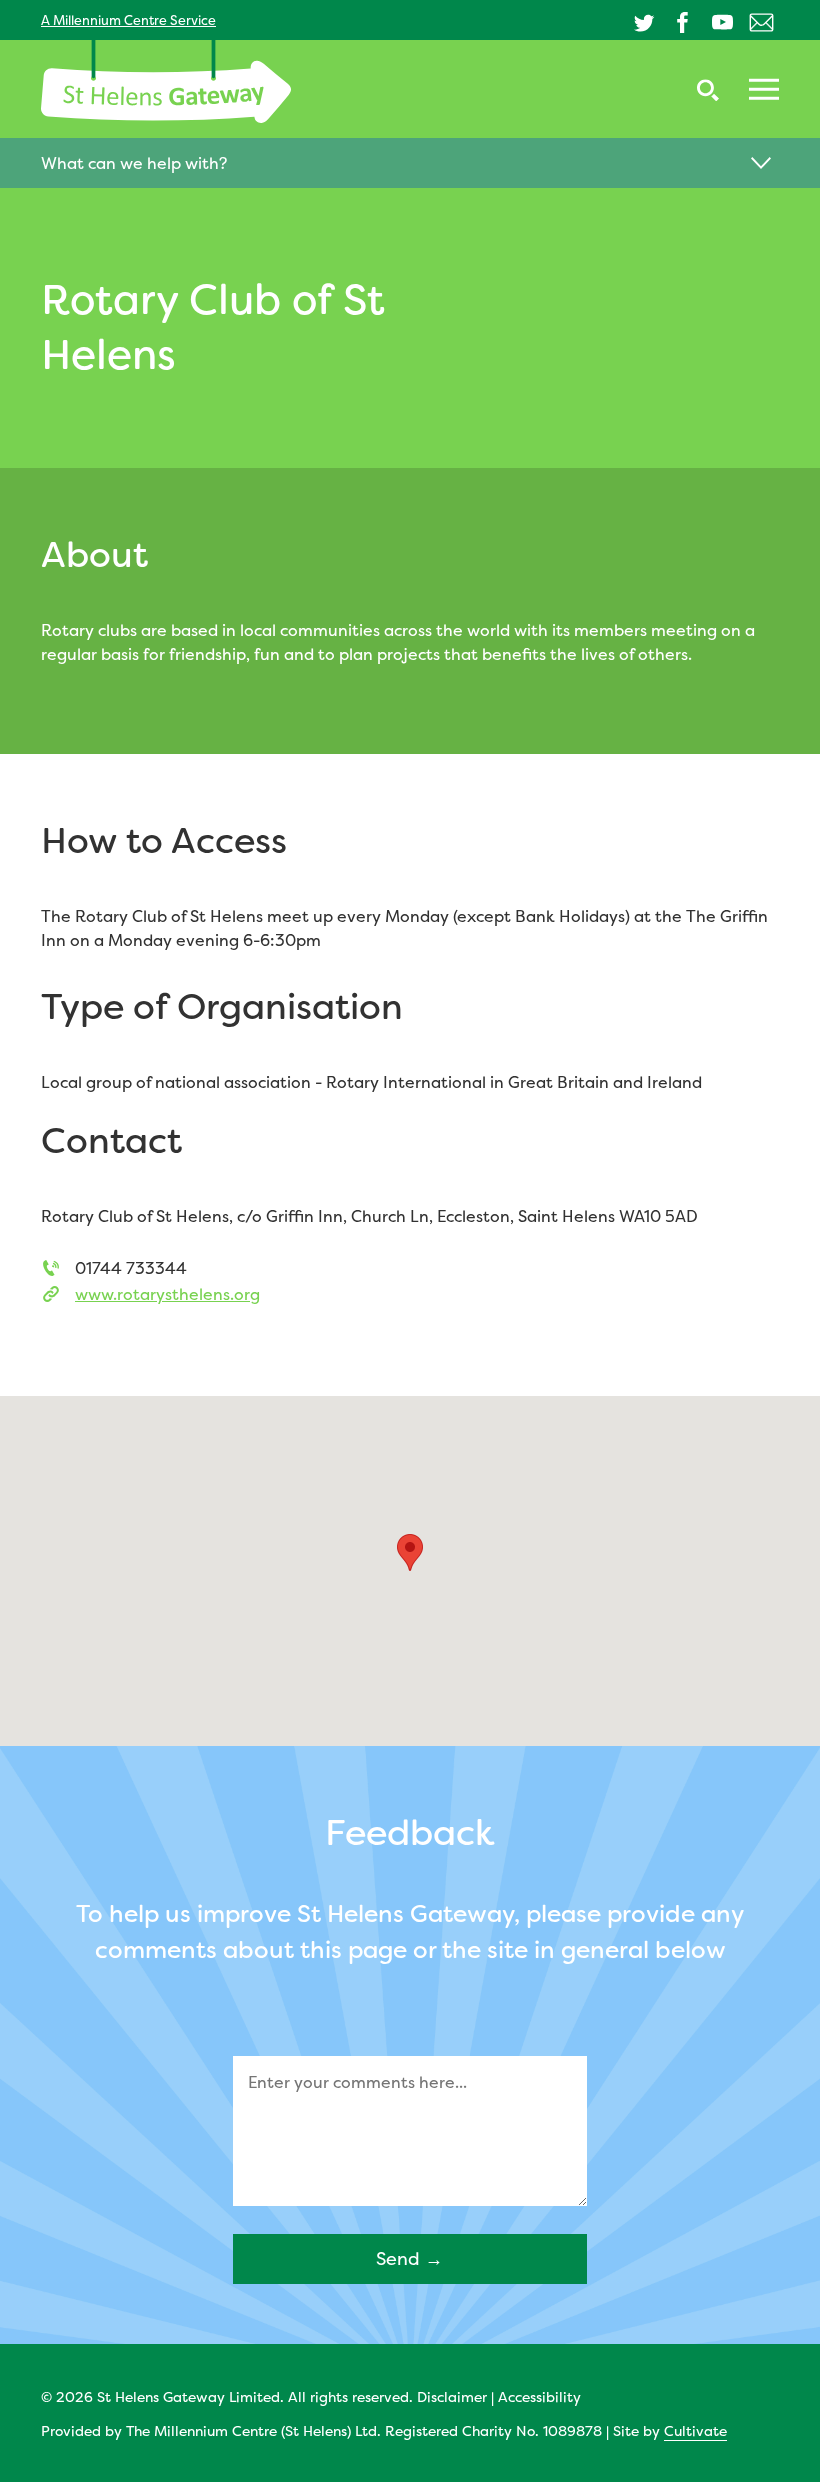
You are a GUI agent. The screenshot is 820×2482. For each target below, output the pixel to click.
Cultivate (695, 2430)
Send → (409, 2258)
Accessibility (539, 2396)
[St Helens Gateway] (166, 81)
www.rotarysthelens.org (167, 1294)
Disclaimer (452, 2396)
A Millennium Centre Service (128, 20)
